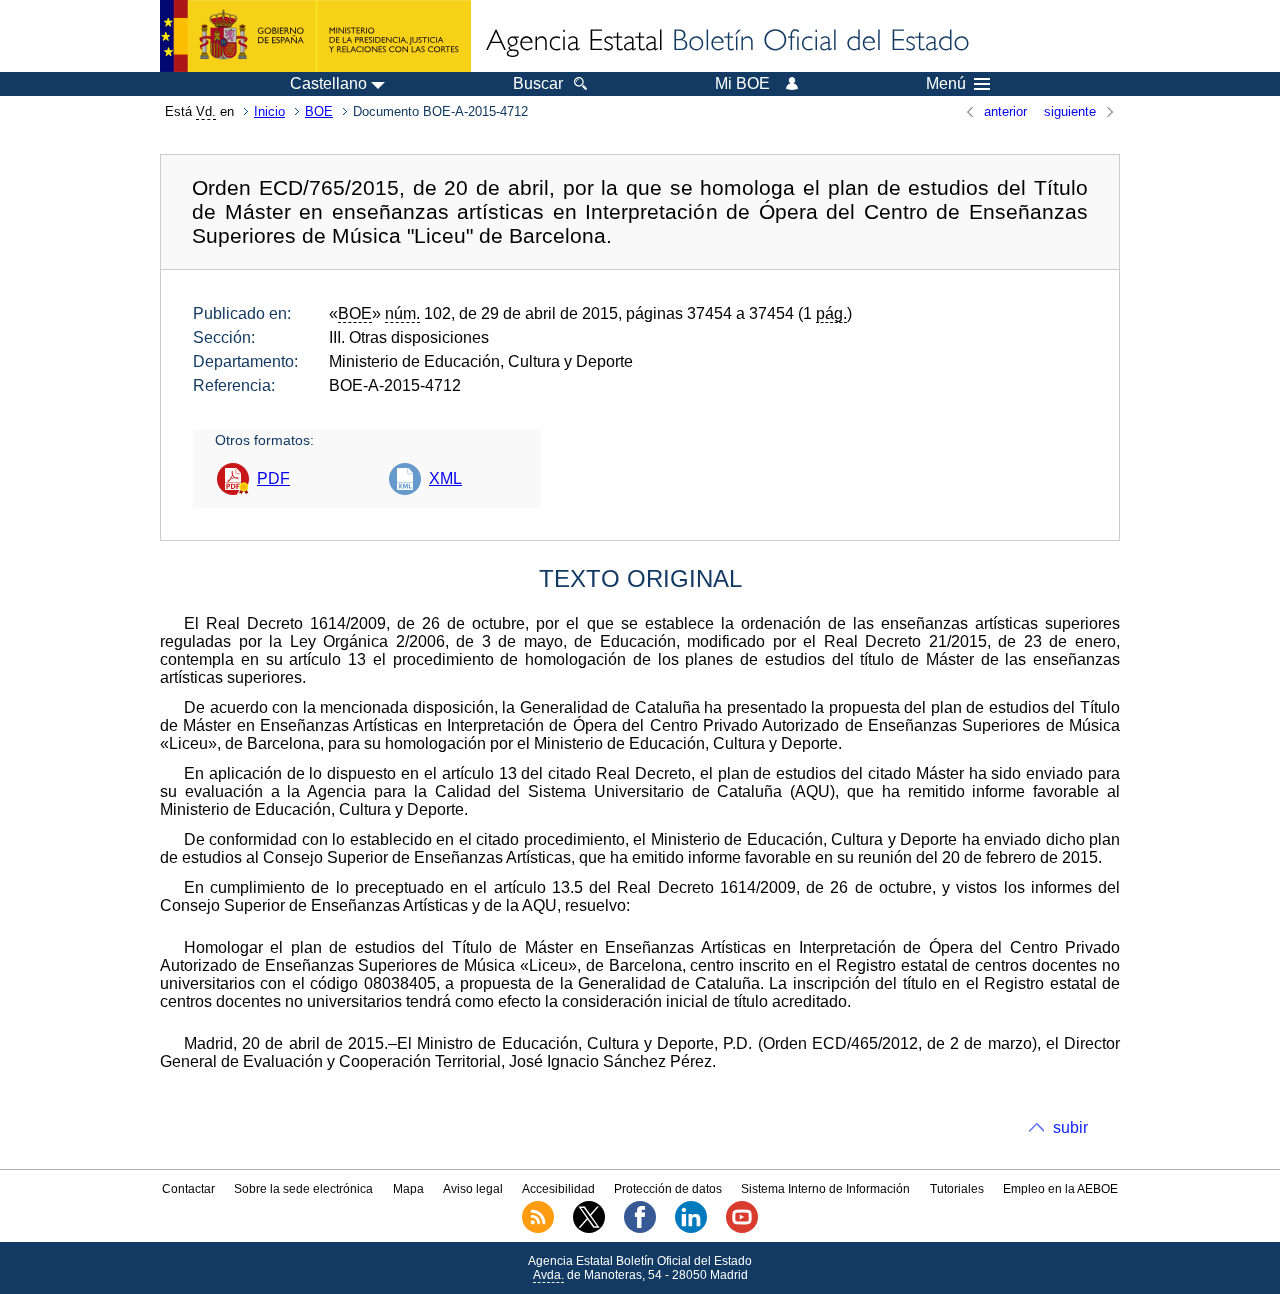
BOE (319, 111)
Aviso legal (473, 1189)
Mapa (408, 1189)
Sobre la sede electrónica (303, 1189)
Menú (946, 84)
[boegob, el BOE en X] (589, 1229)
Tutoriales (957, 1189)
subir (1070, 1127)
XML (445, 478)
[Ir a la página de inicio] (726, 42)
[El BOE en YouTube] (742, 1229)
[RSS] (538, 1229)
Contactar (188, 1189)
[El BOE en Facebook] (640, 1229)
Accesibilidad (558, 1189)
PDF (273, 478)
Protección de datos (668, 1189)
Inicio (269, 111)
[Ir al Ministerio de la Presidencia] (315, 36)
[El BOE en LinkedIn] (691, 1229)
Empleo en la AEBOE (1060, 1189)
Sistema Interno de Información (825, 1189)
